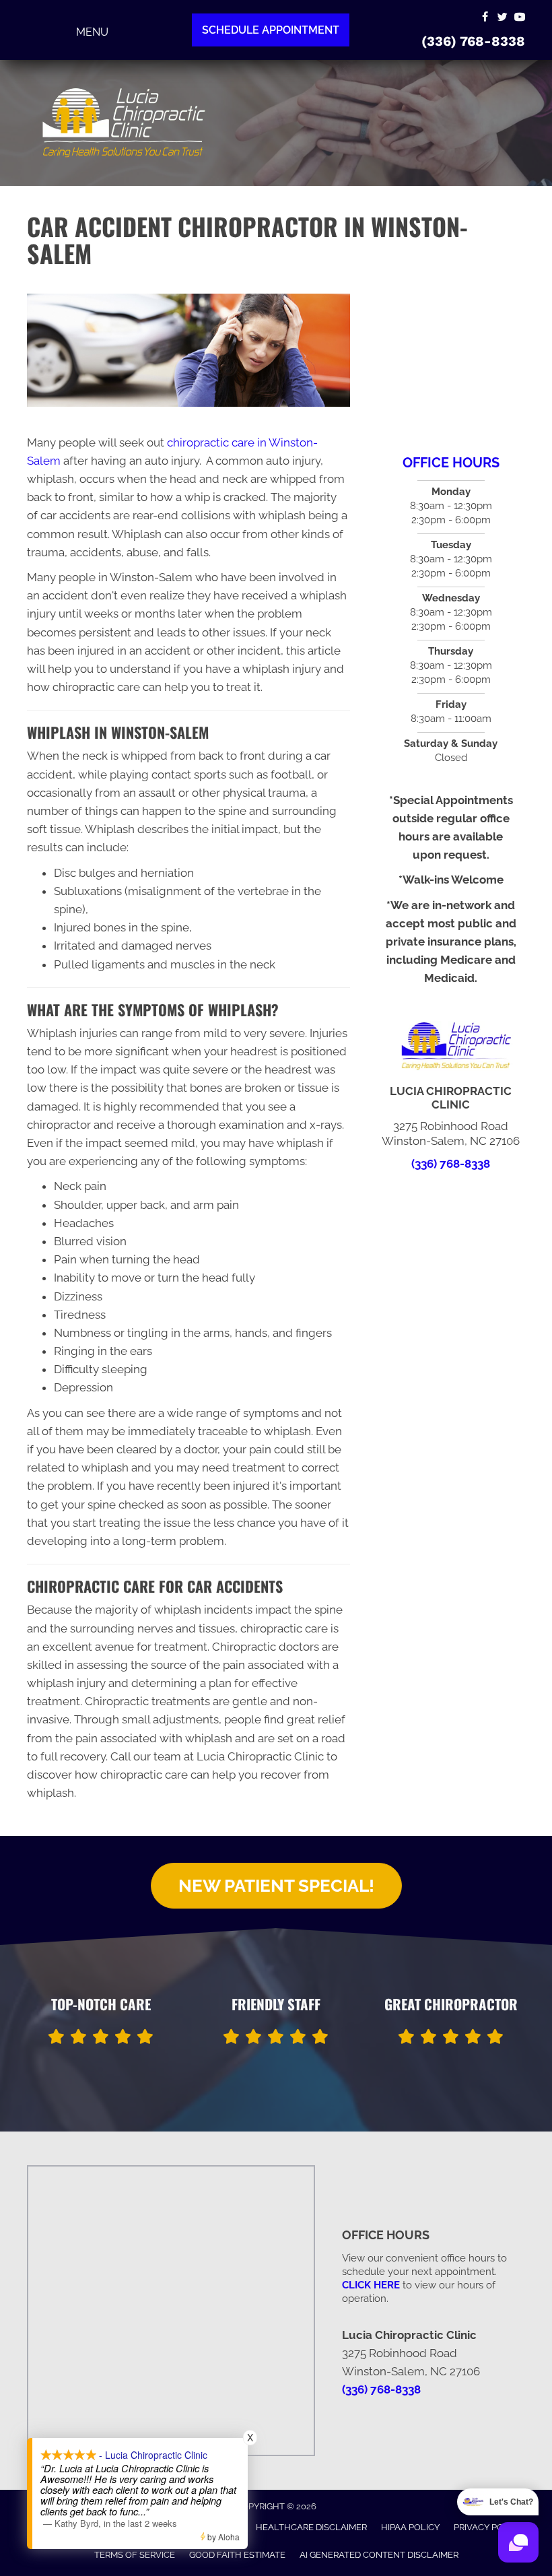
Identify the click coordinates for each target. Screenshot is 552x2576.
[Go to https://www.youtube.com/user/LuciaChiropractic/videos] (520, 18)
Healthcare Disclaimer (311, 2527)
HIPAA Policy (410, 2527)
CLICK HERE (371, 2285)
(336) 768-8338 (473, 41)
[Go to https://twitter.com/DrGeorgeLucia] (502, 18)
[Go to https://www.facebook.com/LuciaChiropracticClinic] (485, 18)
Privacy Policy (488, 2527)
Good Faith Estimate (237, 2555)
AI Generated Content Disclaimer (379, 2555)
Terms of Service (135, 2555)
